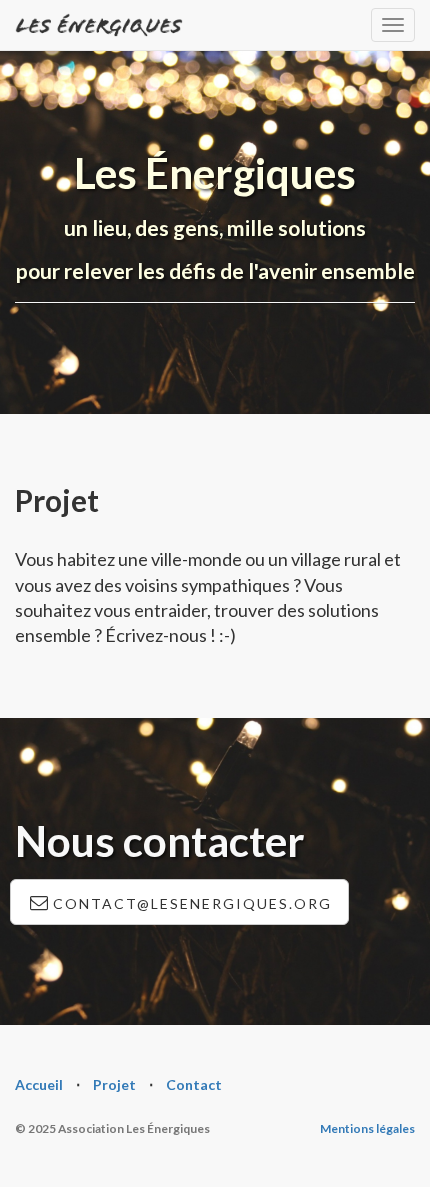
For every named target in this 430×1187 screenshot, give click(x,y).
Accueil (39, 1084)
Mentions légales (367, 1128)
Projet (114, 1084)
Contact (194, 1084)
